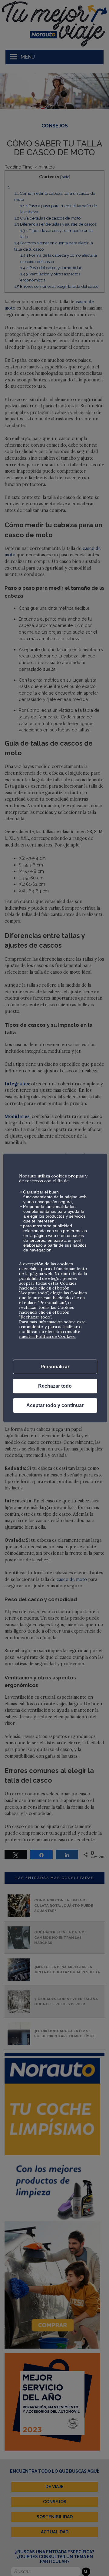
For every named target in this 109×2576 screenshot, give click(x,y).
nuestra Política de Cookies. (47, 1336)
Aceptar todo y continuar (55, 1405)
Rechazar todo (55, 1386)
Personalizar (55, 1367)
